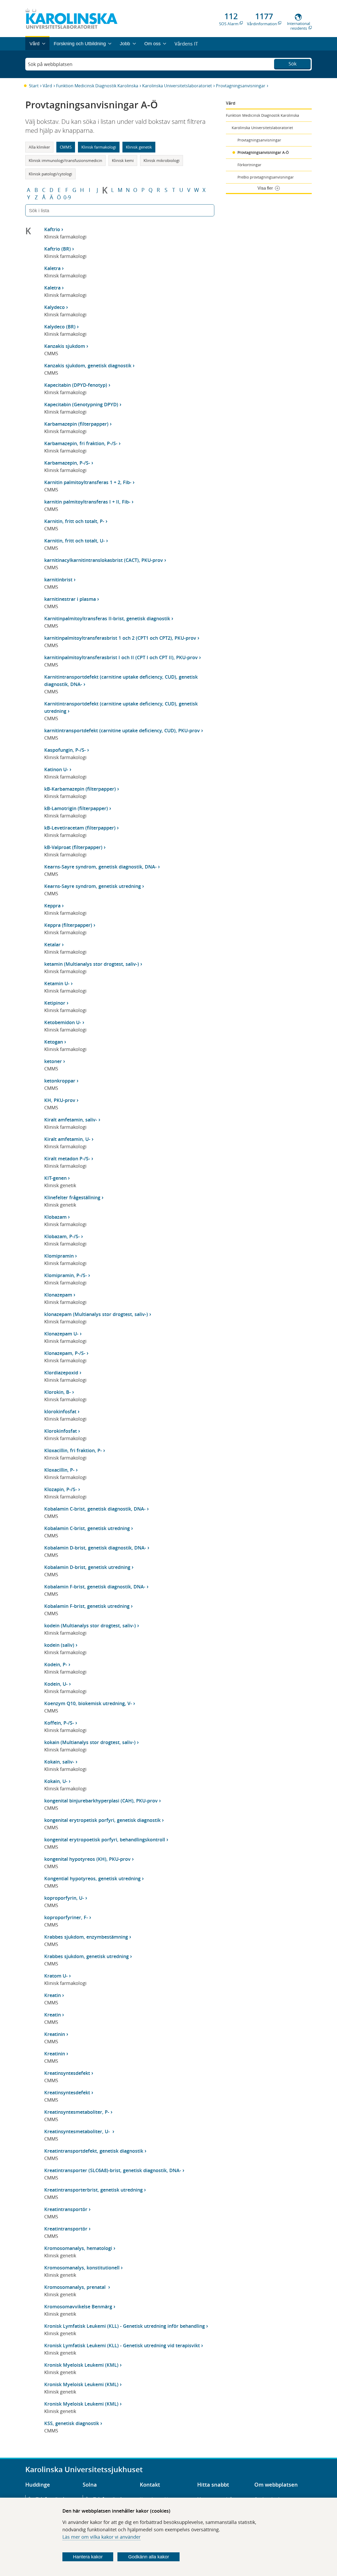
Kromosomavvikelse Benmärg (78, 2306)
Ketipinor (55, 1003)
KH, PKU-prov (60, 1100)
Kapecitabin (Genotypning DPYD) (81, 404)
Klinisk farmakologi (99, 147)
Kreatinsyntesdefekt (67, 2073)
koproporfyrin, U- (64, 1898)
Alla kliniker (39, 147)
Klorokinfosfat (61, 1431)
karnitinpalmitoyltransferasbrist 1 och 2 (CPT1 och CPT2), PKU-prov (120, 638)
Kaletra (52, 268)
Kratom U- (56, 1976)
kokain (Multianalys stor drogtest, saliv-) (90, 1742)
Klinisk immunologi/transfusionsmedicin (65, 160)
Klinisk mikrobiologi (162, 160)
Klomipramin (59, 1256)
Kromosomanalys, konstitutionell (82, 2268)
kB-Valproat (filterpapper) (73, 847)
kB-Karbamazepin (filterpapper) (80, 789)
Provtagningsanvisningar (241, 86)
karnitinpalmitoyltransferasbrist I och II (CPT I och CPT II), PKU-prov (121, 657)
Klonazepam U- (61, 1334)
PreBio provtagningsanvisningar (266, 177)
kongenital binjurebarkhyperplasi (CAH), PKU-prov (101, 1801)
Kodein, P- (56, 1664)
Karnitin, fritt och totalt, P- (74, 521)
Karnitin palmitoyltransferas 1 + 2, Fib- (88, 482)
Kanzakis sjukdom (65, 346)
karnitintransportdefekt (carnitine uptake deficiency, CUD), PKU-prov (122, 730)
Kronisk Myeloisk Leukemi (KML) (81, 2365)
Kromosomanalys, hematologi (78, 2248)
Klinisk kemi (123, 160)
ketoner (53, 1061)
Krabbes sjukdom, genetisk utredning (86, 1956)
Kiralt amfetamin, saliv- (71, 1120)
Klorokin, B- (58, 1392)
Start (34, 86)
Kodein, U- (56, 1684)
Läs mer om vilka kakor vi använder (101, 2537)
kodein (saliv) (59, 1645)
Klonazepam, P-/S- (65, 1353)
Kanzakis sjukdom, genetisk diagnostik (88, 365)
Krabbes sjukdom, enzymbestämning (86, 1937)
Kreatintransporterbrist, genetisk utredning (93, 2190)
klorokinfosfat (60, 1411)
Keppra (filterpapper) (68, 925)
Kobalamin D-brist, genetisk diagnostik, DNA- (95, 1548)
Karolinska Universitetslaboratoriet (177, 86)
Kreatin (53, 1995)
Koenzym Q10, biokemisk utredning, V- (88, 1703)
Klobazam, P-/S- (62, 1236)
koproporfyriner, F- (66, 1917)
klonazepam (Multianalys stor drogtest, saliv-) (96, 1314)
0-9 (67, 197)
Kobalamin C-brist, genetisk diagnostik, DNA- (95, 1509)
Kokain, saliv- (59, 1762)
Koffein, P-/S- (59, 1723)
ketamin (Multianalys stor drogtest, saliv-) (92, 964)
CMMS (66, 147)
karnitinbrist (58, 580)
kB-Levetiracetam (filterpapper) (80, 828)
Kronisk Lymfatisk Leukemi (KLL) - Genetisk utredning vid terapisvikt (122, 2345)
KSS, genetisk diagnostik (72, 2423)
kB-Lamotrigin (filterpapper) (76, 808)
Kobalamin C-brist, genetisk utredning (87, 1528)
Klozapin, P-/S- (61, 1489)
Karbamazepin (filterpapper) (76, 424)
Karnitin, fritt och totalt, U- (75, 541)
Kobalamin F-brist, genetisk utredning (87, 1606)
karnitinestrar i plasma (70, 599)
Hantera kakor (88, 2557)
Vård (47, 86)
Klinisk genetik (139, 147)
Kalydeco (54, 307)
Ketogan (54, 1042)
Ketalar (52, 944)
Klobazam (55, 1217)
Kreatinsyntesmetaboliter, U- (78, 2131)
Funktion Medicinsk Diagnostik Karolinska (97, 86)
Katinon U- (56, 769)
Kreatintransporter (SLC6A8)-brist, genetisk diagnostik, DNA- (113, 2170)
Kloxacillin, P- (59, 1470)
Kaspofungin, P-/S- (65, 750)
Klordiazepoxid (61, 1373)
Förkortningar (249, 165)
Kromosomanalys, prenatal (76, 2287)
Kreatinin (55, 2034)
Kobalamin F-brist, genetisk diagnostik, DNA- (95, 1587)
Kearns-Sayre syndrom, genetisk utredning (93, 886)
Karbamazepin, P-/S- (67, 463)
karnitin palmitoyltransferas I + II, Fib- (87, 502)
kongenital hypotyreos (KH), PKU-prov (87, 1859)
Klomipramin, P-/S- (66, 1275)
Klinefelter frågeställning (72, 1197)
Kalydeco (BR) (60, 327)
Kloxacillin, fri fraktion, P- (73, 1450)
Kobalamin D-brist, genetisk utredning (87, 1567)
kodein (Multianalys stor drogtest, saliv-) (90, 1625)
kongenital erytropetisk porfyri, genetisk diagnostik (102, 1820)
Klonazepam (58, 1295)
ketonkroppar (60, 1081)
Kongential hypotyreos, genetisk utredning (92, 1878)
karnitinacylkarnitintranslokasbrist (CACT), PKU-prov (104, 560)
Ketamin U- (57, 983)
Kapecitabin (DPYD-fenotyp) (76, 385)
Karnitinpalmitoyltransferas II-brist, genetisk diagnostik (107, 618)
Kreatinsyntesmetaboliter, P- (77, 2112)
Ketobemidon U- (63, 1022)
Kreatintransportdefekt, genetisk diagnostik (94, 2151)
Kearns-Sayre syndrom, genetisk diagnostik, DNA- (100, 867)
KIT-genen (55, 1178)
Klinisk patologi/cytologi (50, 174)
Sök (293, 64)
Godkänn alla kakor (149, 2557)
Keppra (52, 906)
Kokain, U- (56, 1781)
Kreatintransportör (66, 2209)
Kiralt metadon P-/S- (67, 1159)
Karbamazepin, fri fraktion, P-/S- (81, 443)
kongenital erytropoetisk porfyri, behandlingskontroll (105, 1840)
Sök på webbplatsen (50, 64)
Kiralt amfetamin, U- (67, 1139)
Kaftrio (52, 229)
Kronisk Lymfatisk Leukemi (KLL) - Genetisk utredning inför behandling (125, 2326)
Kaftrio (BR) (58, 249)
